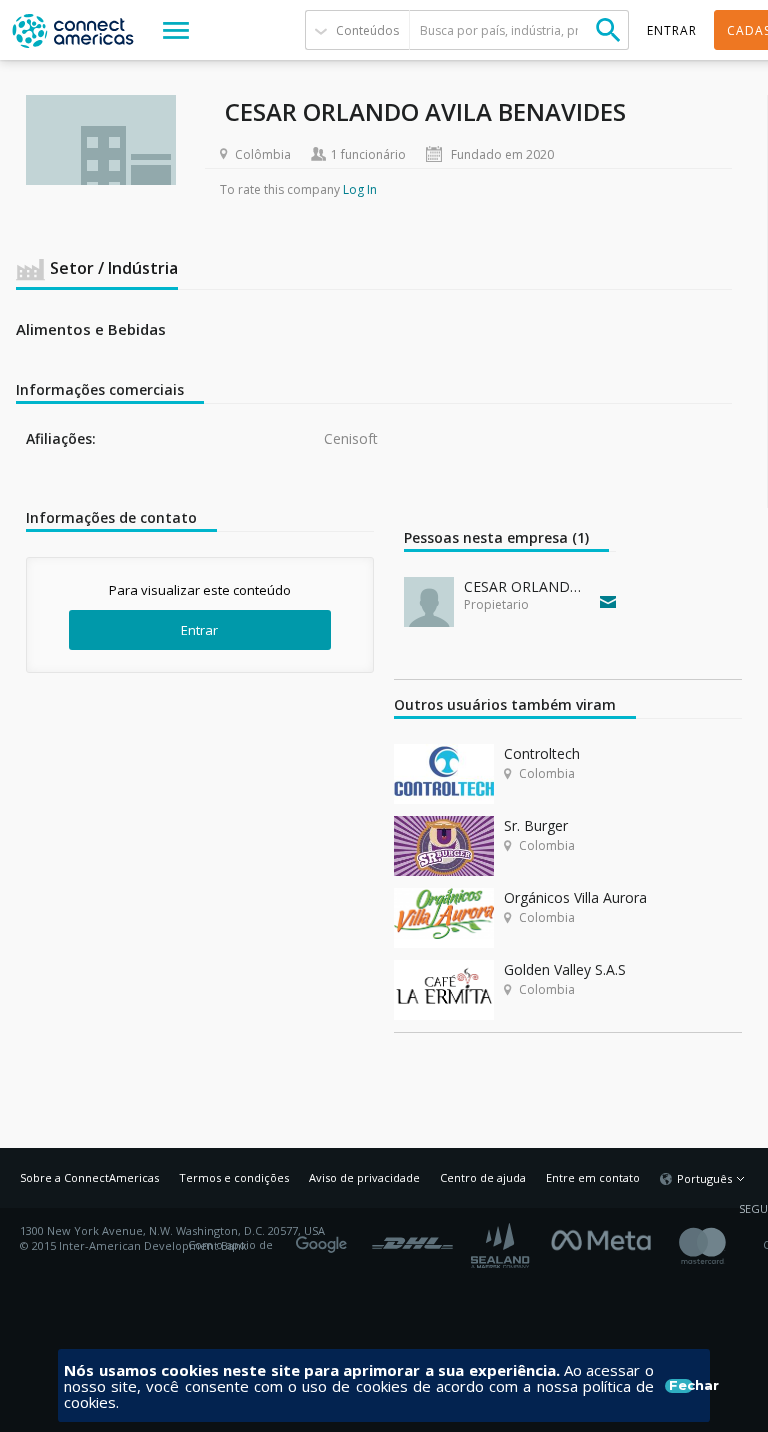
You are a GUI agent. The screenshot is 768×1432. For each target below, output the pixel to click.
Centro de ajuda (483, 1177)
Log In (360, 189)
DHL (412, 1238)
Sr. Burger (536, 825)
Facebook (606, 1238)
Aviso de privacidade (364, 1177)
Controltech (542, 753)
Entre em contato (593, 1177)
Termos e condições (234, 1177)
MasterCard (719, 1245)
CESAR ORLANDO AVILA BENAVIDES (527, 586)
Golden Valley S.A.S (565, 969)
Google (325, 1238)
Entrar (199, 630)
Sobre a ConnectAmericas (89, 1177)
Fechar (681, 1386)
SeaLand (502, 1245)
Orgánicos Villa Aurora (575, 897)
